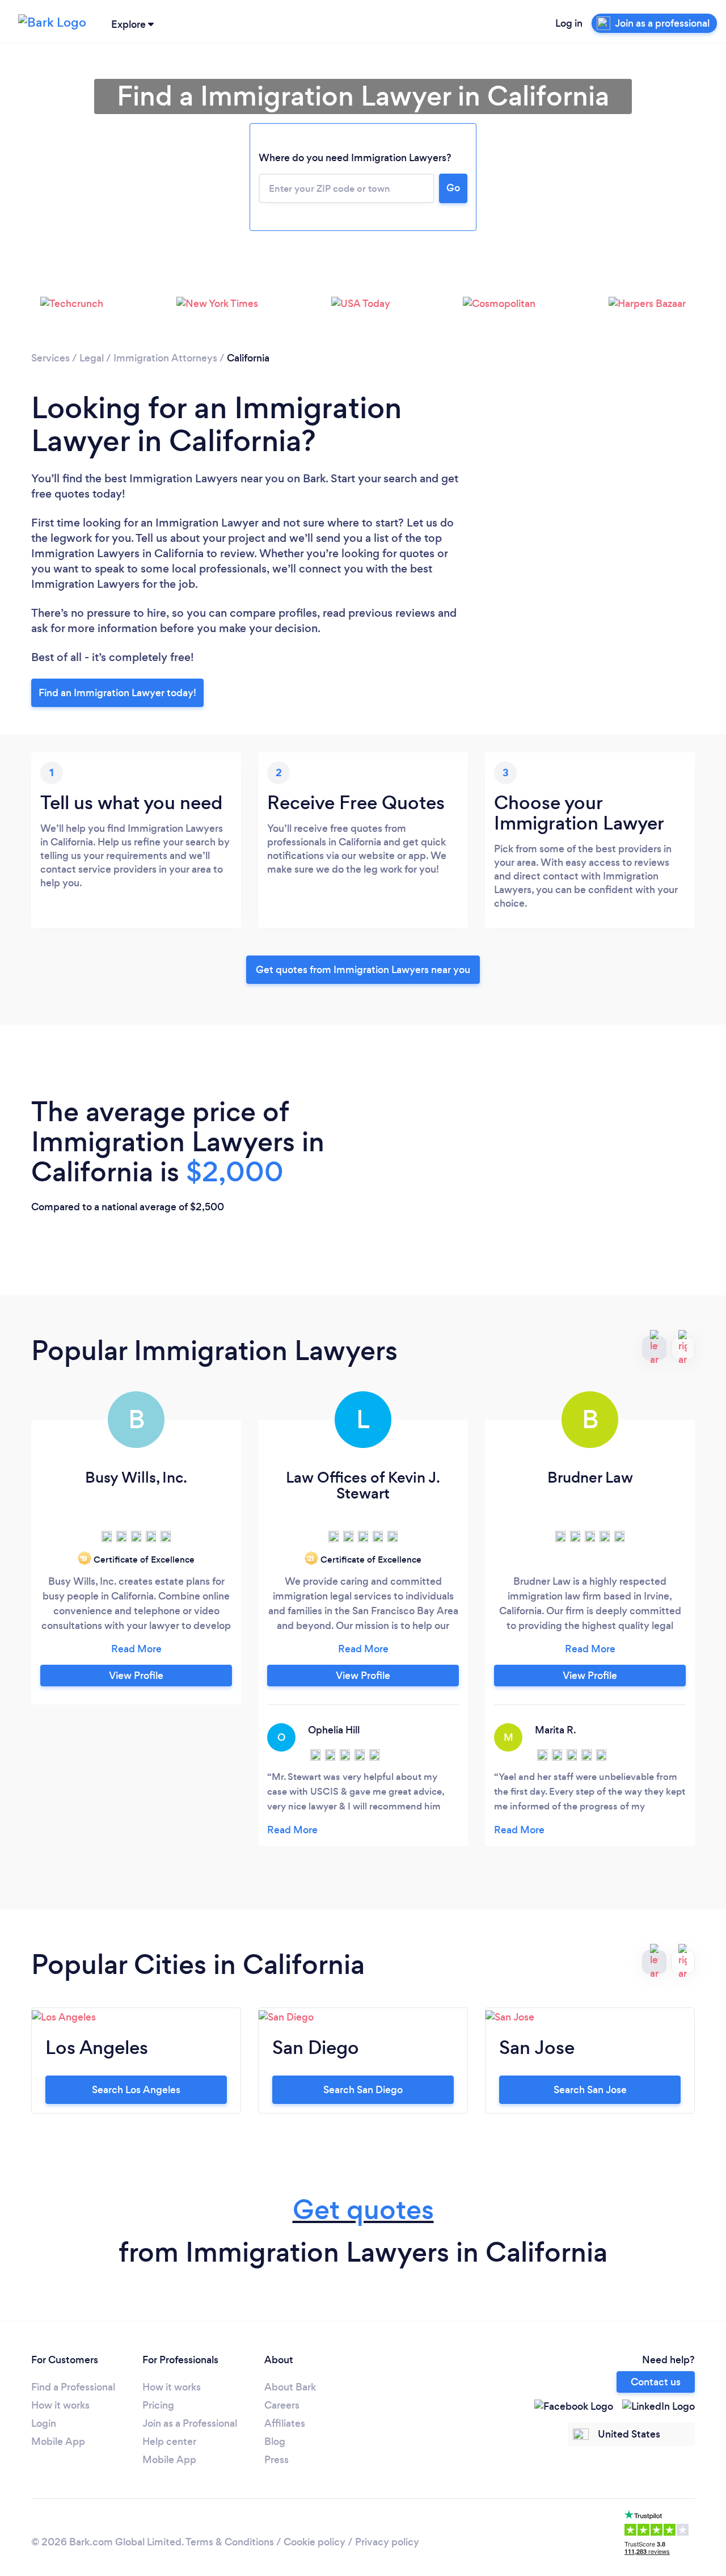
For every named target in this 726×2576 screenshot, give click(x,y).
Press (277, 2460)
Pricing (158, 2405)
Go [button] (453, 188)
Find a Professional (73, 2387)
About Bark (290, 2387)
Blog (275, 2442)
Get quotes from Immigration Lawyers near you (363, 970)
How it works (60, 2405)
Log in (569, 23)
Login (44, 2423)
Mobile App (58, 2442)
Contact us (656, 2382)
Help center (169, 2442)
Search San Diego (363, 2090)
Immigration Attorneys (165, 358)
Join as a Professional (190, 2423)
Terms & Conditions (230, 2542)
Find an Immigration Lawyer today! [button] (117, 693)
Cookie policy (315, 2542)
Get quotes (363, 2210)
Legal (92, 358)
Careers (282, 2405)
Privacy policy (387, 2542)
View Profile (136, 1676)
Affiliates (285, 2423)
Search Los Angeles (136, 2090)
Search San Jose (590, 2090)
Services (50, 358)
